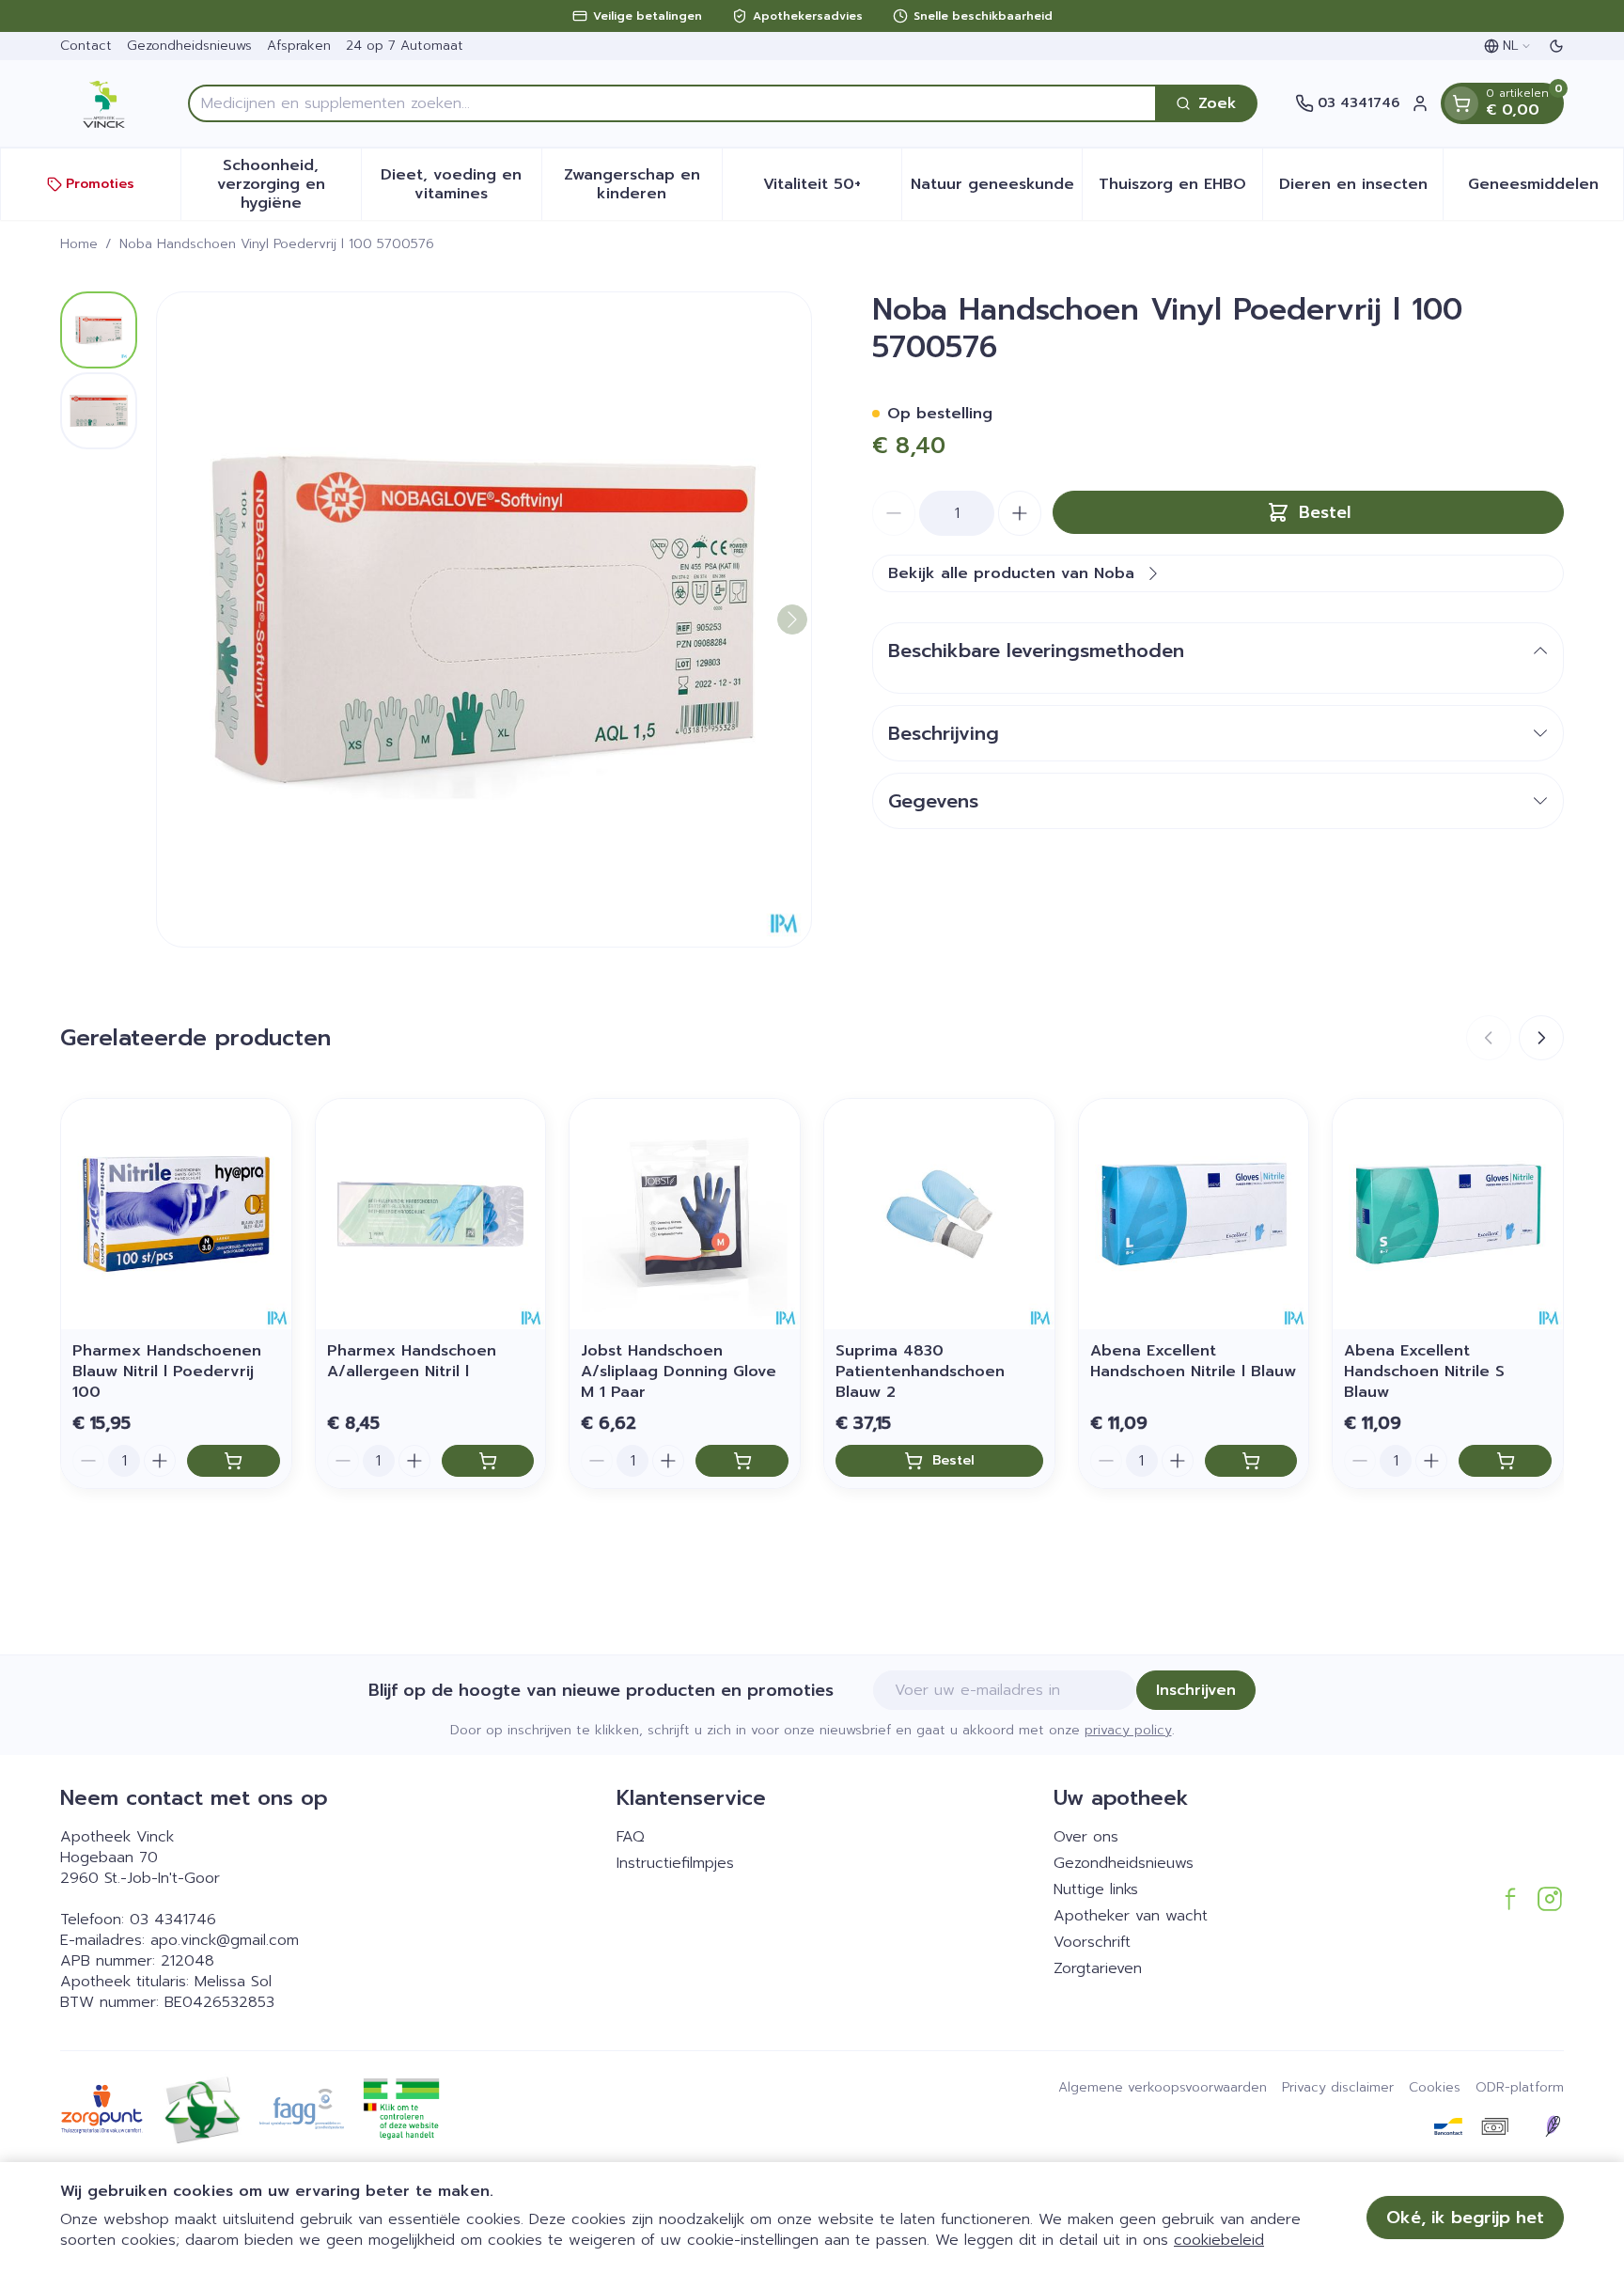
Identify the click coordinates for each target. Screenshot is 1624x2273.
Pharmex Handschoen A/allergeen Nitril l (412, 1361)
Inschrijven (1196, 1690)
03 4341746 (173, 1920)
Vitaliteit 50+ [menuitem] (832, 189)
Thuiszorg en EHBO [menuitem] (1180, 189)
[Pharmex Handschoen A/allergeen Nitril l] (431, 1214)
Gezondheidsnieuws (189, 46)
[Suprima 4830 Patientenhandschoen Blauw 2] (939, 1214)
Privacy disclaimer (1338, 2088)
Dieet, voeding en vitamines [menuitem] (461, 184)
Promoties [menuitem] (100, 184)
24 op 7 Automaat (405, 46)
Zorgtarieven (1098, 1968)
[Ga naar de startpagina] (105, 103)
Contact (86, 46)
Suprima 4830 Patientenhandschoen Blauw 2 (920, 1372)
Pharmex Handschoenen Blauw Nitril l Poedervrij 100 (167, 1372)
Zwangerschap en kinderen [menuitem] (643, 184)
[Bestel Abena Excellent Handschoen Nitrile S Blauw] (1505, 1461)
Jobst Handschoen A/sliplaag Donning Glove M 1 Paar (679, 1372)
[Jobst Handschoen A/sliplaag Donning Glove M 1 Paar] (685, 1214)
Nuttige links (1096, 1889)
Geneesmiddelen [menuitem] (1546, 189)
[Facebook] (1510, 1899)
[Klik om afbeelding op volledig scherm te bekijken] (484, 619)
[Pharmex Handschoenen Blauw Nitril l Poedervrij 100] (176, 1214)
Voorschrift (1092, 1942)
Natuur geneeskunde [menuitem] (996, 189)
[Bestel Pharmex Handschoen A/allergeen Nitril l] (488, 1461)
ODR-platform (1520, 2088)
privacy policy (1128, 1730)
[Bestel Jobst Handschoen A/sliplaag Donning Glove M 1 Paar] (742, 1461)
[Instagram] (1550, 1899)
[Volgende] (792, 619)
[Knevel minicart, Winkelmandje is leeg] (1461, 103)
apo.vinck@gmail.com (225, 1940)
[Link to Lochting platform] (1553, 2126)
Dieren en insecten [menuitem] (1361, 189)
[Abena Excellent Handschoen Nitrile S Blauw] (1448, 1214)
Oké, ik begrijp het (1465, 2218)
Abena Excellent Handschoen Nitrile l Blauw (1193, 1361)
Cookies (1435, 2088)
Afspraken (299, 46)
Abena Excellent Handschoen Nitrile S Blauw (1424, 1372)
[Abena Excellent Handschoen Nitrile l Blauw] (1194, 1214)
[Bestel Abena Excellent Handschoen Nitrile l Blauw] (1251, 1461)
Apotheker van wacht (1131, 1916)
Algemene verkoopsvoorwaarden (1163, 2088)
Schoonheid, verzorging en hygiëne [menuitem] (289, 184)
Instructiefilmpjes (675, 1863)
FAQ (631, 1837)
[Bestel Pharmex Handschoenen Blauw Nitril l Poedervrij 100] (234, 1461)
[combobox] (672, 103)
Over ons (1086, 1837)
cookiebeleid (1219, 2240)
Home (79, 244)
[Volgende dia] (1541, 1038)
